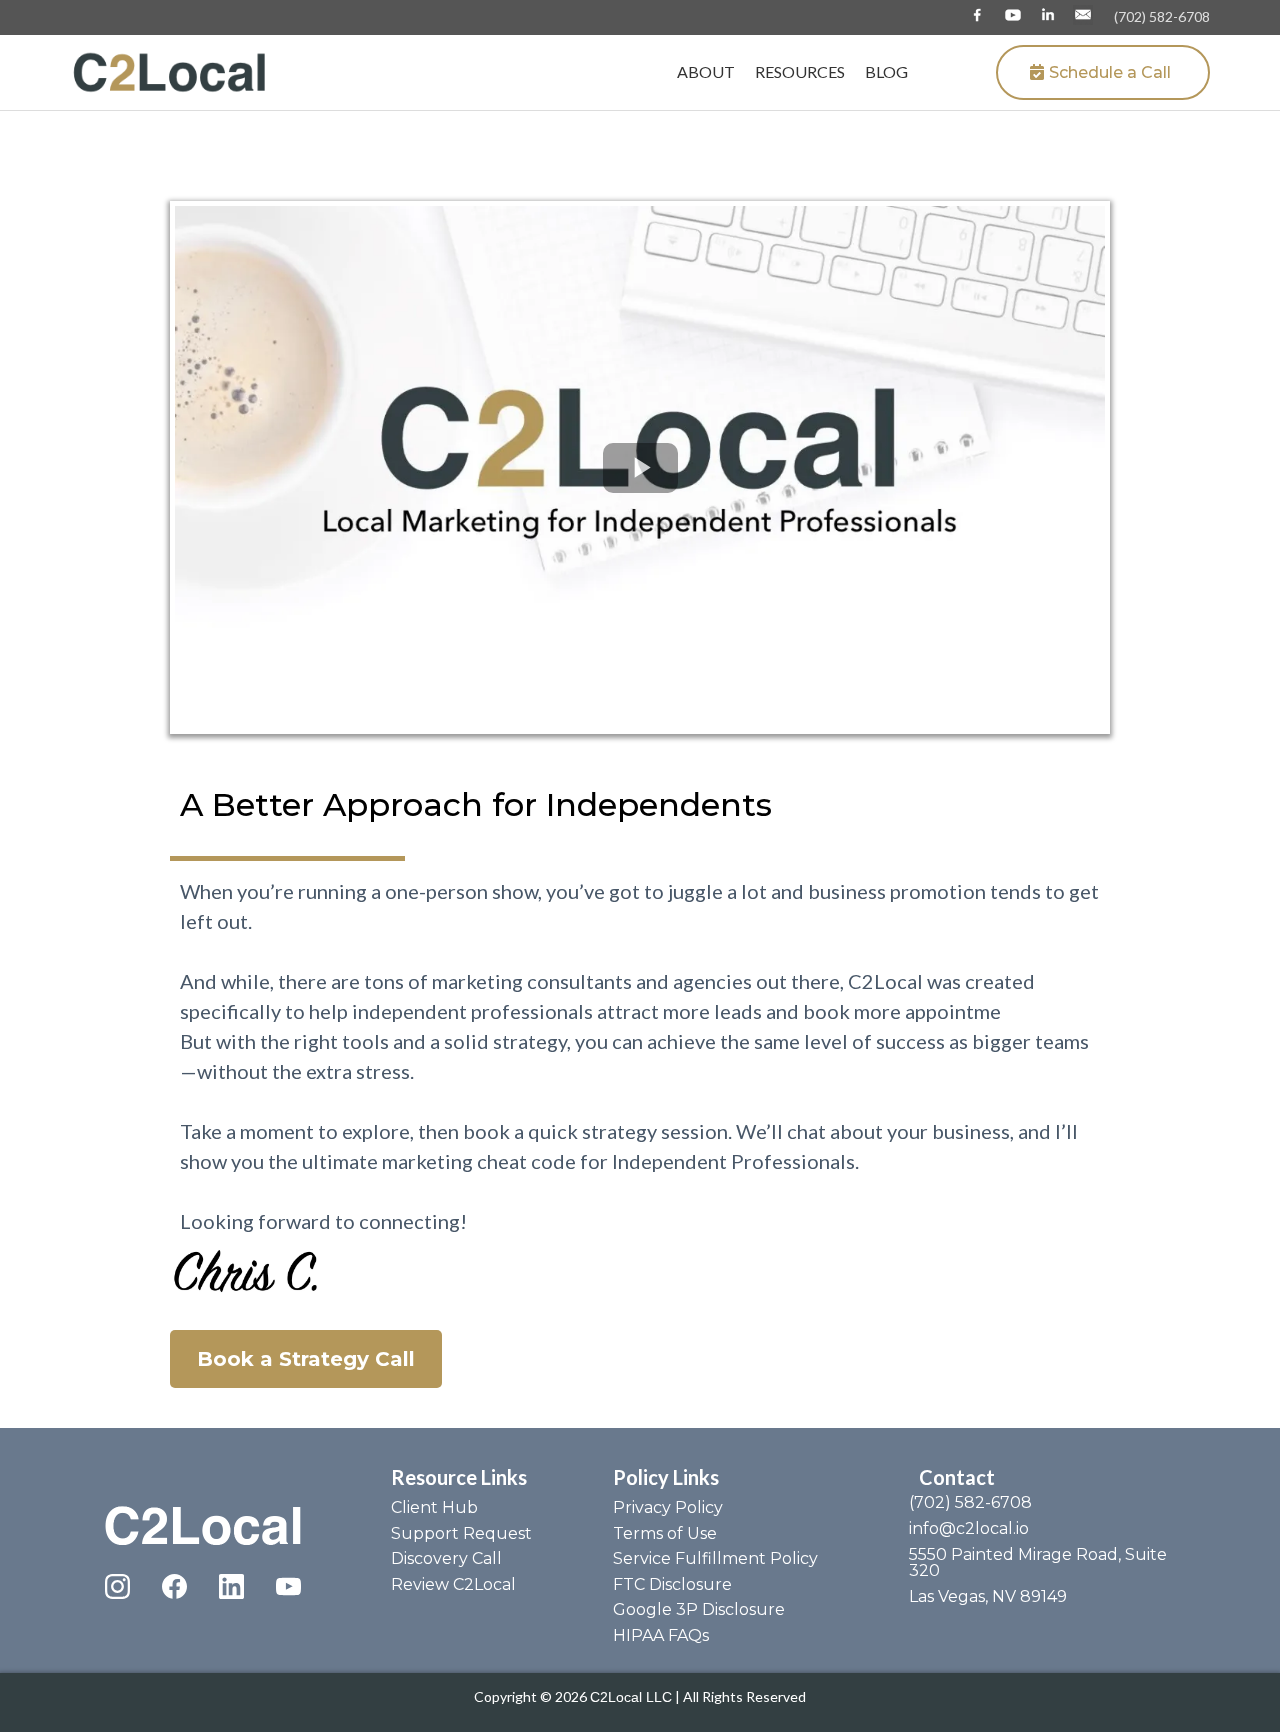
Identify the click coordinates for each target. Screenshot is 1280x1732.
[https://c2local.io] (170, 70)
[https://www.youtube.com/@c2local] (1012, 15)
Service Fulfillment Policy (715, 1558)
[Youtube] (288, 1586)
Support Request (461, 1533)
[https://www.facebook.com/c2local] (977, 15)
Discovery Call (446, 1558)
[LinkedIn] (231, 1586)
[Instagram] (117, 1586)
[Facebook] (174, 1586)
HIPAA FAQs (661, 1635)
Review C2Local (453, 1584)
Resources (800, 71)
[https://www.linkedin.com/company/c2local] (1047, 15)
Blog (886, 71)
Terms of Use (665, 1533)
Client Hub (434, 1507)
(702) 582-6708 (1162, 16)
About (706, 71)
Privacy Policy (668, 1507)
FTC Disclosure (672, 1584)
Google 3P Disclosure (699, 1609)
